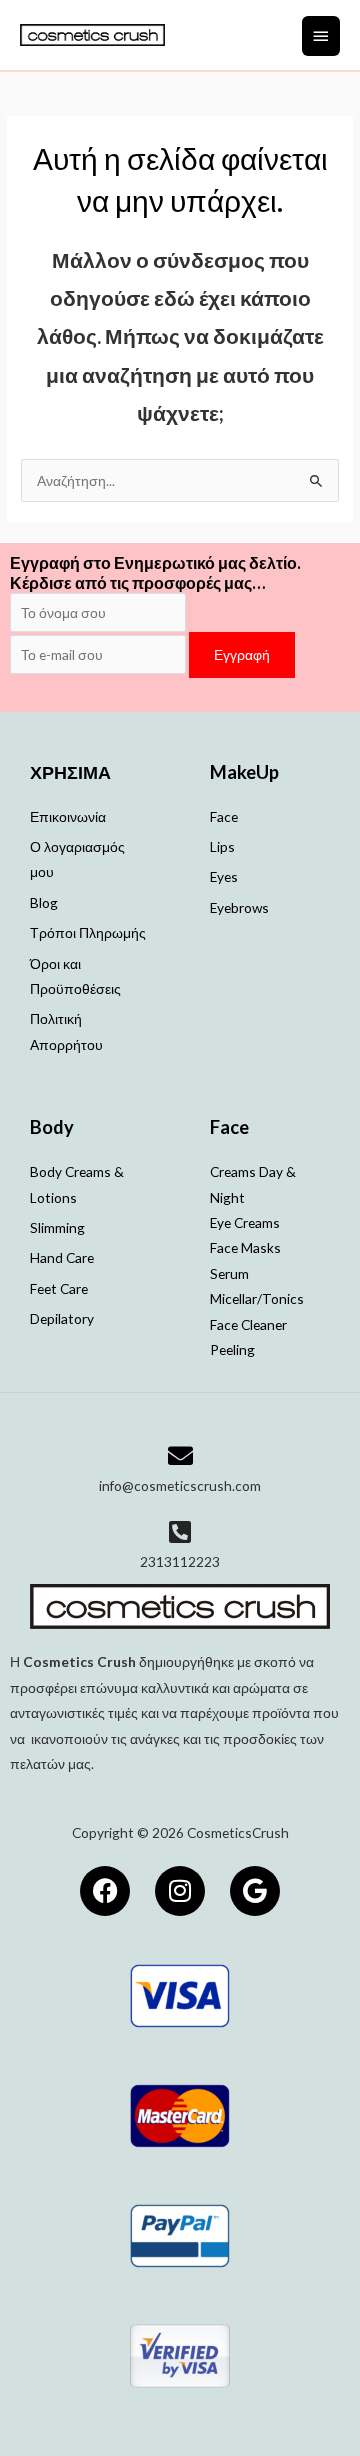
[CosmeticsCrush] (92, 35)
